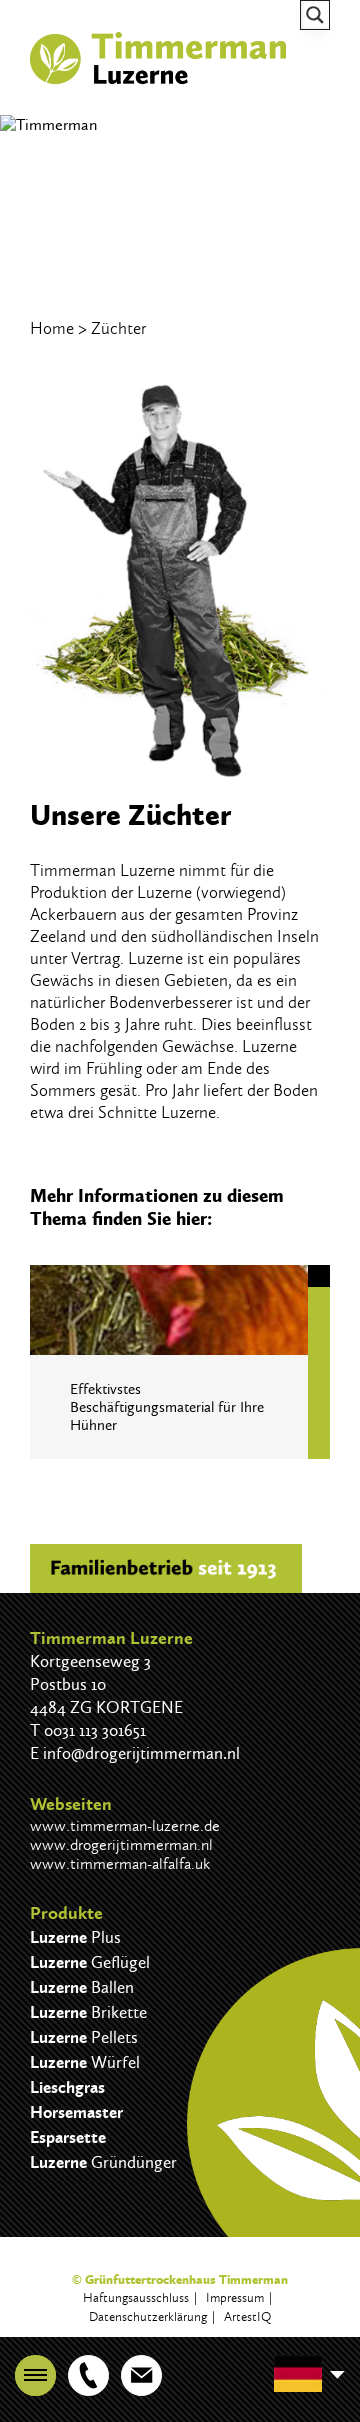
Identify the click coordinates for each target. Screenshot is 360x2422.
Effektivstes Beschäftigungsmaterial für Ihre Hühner (167, 1407)
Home (52, 328)
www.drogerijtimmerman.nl (121, 1844)
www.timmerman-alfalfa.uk (120, 1863)
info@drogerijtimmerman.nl (141, 1753)
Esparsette (68, 2137)
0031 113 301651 (95, 1730)
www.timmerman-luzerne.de (125, 1825)
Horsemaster (76, 2112)
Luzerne (75, 1937)
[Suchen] (315, 15)
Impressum (235, 2297)
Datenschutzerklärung (148, 2316)
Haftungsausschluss (136, 2297)
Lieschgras (67, 2087)
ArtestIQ (247, 2316)
